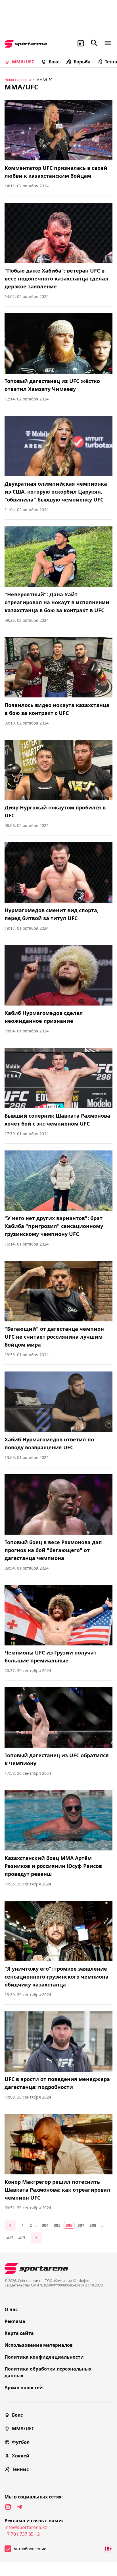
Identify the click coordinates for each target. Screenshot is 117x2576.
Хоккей (21, 2456)
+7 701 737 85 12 (22, 2534)
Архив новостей (24, 2388)
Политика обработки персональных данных (48, 2372)
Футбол (21, 2442)
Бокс (54, 62)
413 (22, 2238)
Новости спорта (18, 80)
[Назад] (10, 2225)
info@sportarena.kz (26, 2527)
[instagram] (8, 2507)
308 (93, 2225)
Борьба (82, 62)
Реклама (15, 2321)
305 (57, 2225)
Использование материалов (39, 2345)
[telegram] (19, 2507)
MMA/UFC (23, 62)
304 (45, 2225)
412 (10, 2238)
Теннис (20, 2469)
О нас (11, 2309)
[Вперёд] (36, 2238)
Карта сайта (19, 2333)
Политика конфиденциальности (44, 2357)
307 (81, 2225)
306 (69, 2225)
